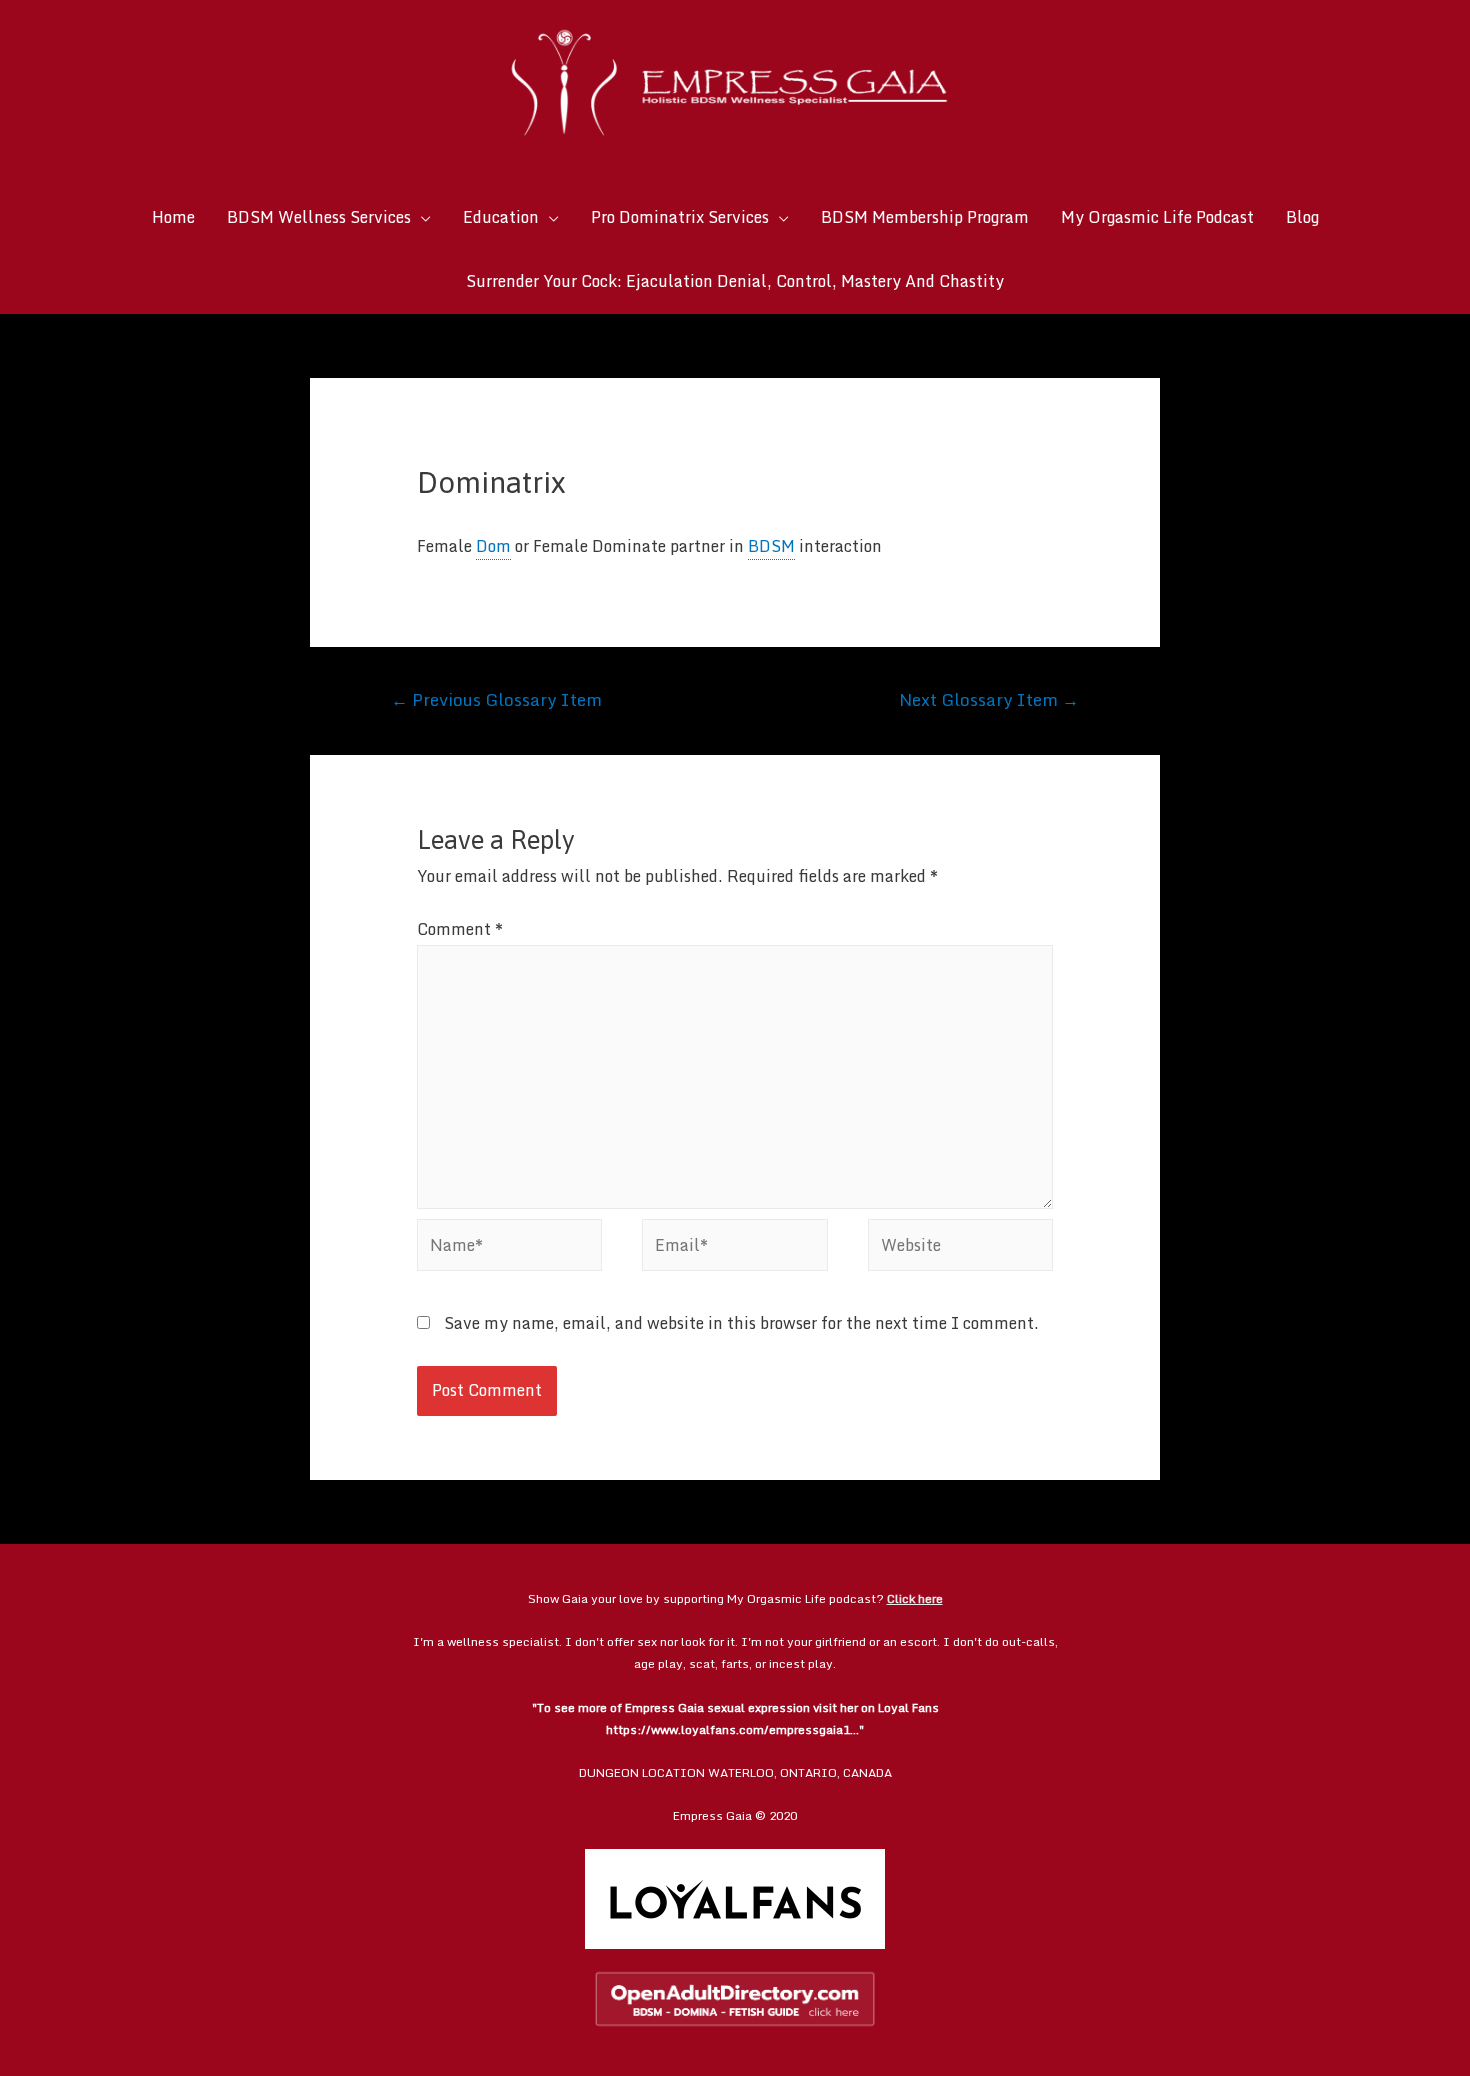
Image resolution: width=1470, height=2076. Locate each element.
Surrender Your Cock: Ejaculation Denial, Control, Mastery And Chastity (735, 281)
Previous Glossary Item (496, 699)
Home (173, 217)
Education (501, 217)
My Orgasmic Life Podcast (1157, 217)
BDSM (771, 546)
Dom (493, 546)
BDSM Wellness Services (319, 217)
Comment (460, 929)
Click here (915, 1598)
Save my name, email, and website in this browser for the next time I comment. (741, 1323)
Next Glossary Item (989, 699)
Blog (1302, 217)
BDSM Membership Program (925, 217)
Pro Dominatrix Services (680, 217)
